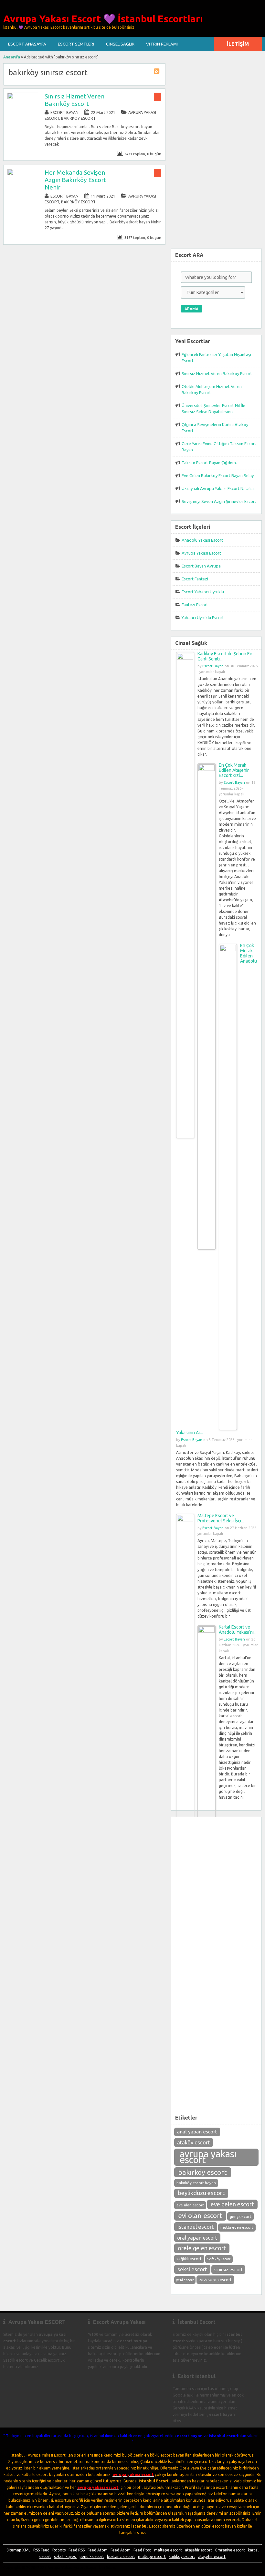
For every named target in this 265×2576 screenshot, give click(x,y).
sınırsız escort (228, 2270)
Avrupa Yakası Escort (201, 553)
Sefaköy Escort (219, 2259)
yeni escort (185, 2280)
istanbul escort (196, 2227)
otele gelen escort (202, 2248)
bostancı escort (121, 2556)
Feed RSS (77, 2550)
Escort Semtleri (76, 44)
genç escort (241, 2216)
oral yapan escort (197, 2238)
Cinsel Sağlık (120, 44)
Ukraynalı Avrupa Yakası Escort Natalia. (218, 488)
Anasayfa (12, 57)
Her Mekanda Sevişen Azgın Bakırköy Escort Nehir (75, 180)
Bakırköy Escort (78, 118)
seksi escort (192, 2269)
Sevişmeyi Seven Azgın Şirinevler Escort (219, 501)
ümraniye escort (230, 2550)
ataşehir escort (199, 2550)
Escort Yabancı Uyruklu (203, 592)
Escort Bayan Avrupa (201, 566)
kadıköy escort (182, 2556)
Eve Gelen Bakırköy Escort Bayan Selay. (218, 475)
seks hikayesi (65, 2556)
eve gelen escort (232, 2204)
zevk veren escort (215, 2280)
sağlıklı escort (189, 2259)
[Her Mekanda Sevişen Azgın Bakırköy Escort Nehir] (23, 174)
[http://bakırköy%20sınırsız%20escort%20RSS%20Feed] (157, 72)
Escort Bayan (64, 112)
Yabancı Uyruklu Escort (203, 618)
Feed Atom (98, 2550)
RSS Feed (41, 2550)
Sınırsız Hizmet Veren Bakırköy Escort (74, 100)
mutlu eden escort (237, 2227)
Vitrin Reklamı (162, 44)
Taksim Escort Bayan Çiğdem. (209, 463)
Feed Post (142, 2550)
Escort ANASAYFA (27, 44)
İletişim (238, 44)
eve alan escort (190, 2205)
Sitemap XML (18, 2550)
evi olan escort (200, 2216)
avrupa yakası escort (208, 2157)
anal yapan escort (197, 2132)
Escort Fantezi (195, 579)
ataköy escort (193, 2142)
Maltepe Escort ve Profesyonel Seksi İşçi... (221, 1518)
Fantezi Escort (195, 605)
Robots (59, 2550)
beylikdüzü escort (201, 2193)
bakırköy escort (202, 2172)
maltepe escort (168, 2550)
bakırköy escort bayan (196, 2183)
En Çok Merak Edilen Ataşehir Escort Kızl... (234, 770)
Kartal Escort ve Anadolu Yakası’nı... (238, 1630)
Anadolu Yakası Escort (202, 540)
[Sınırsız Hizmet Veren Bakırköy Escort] (23, 98)
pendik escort (92, 2556)
